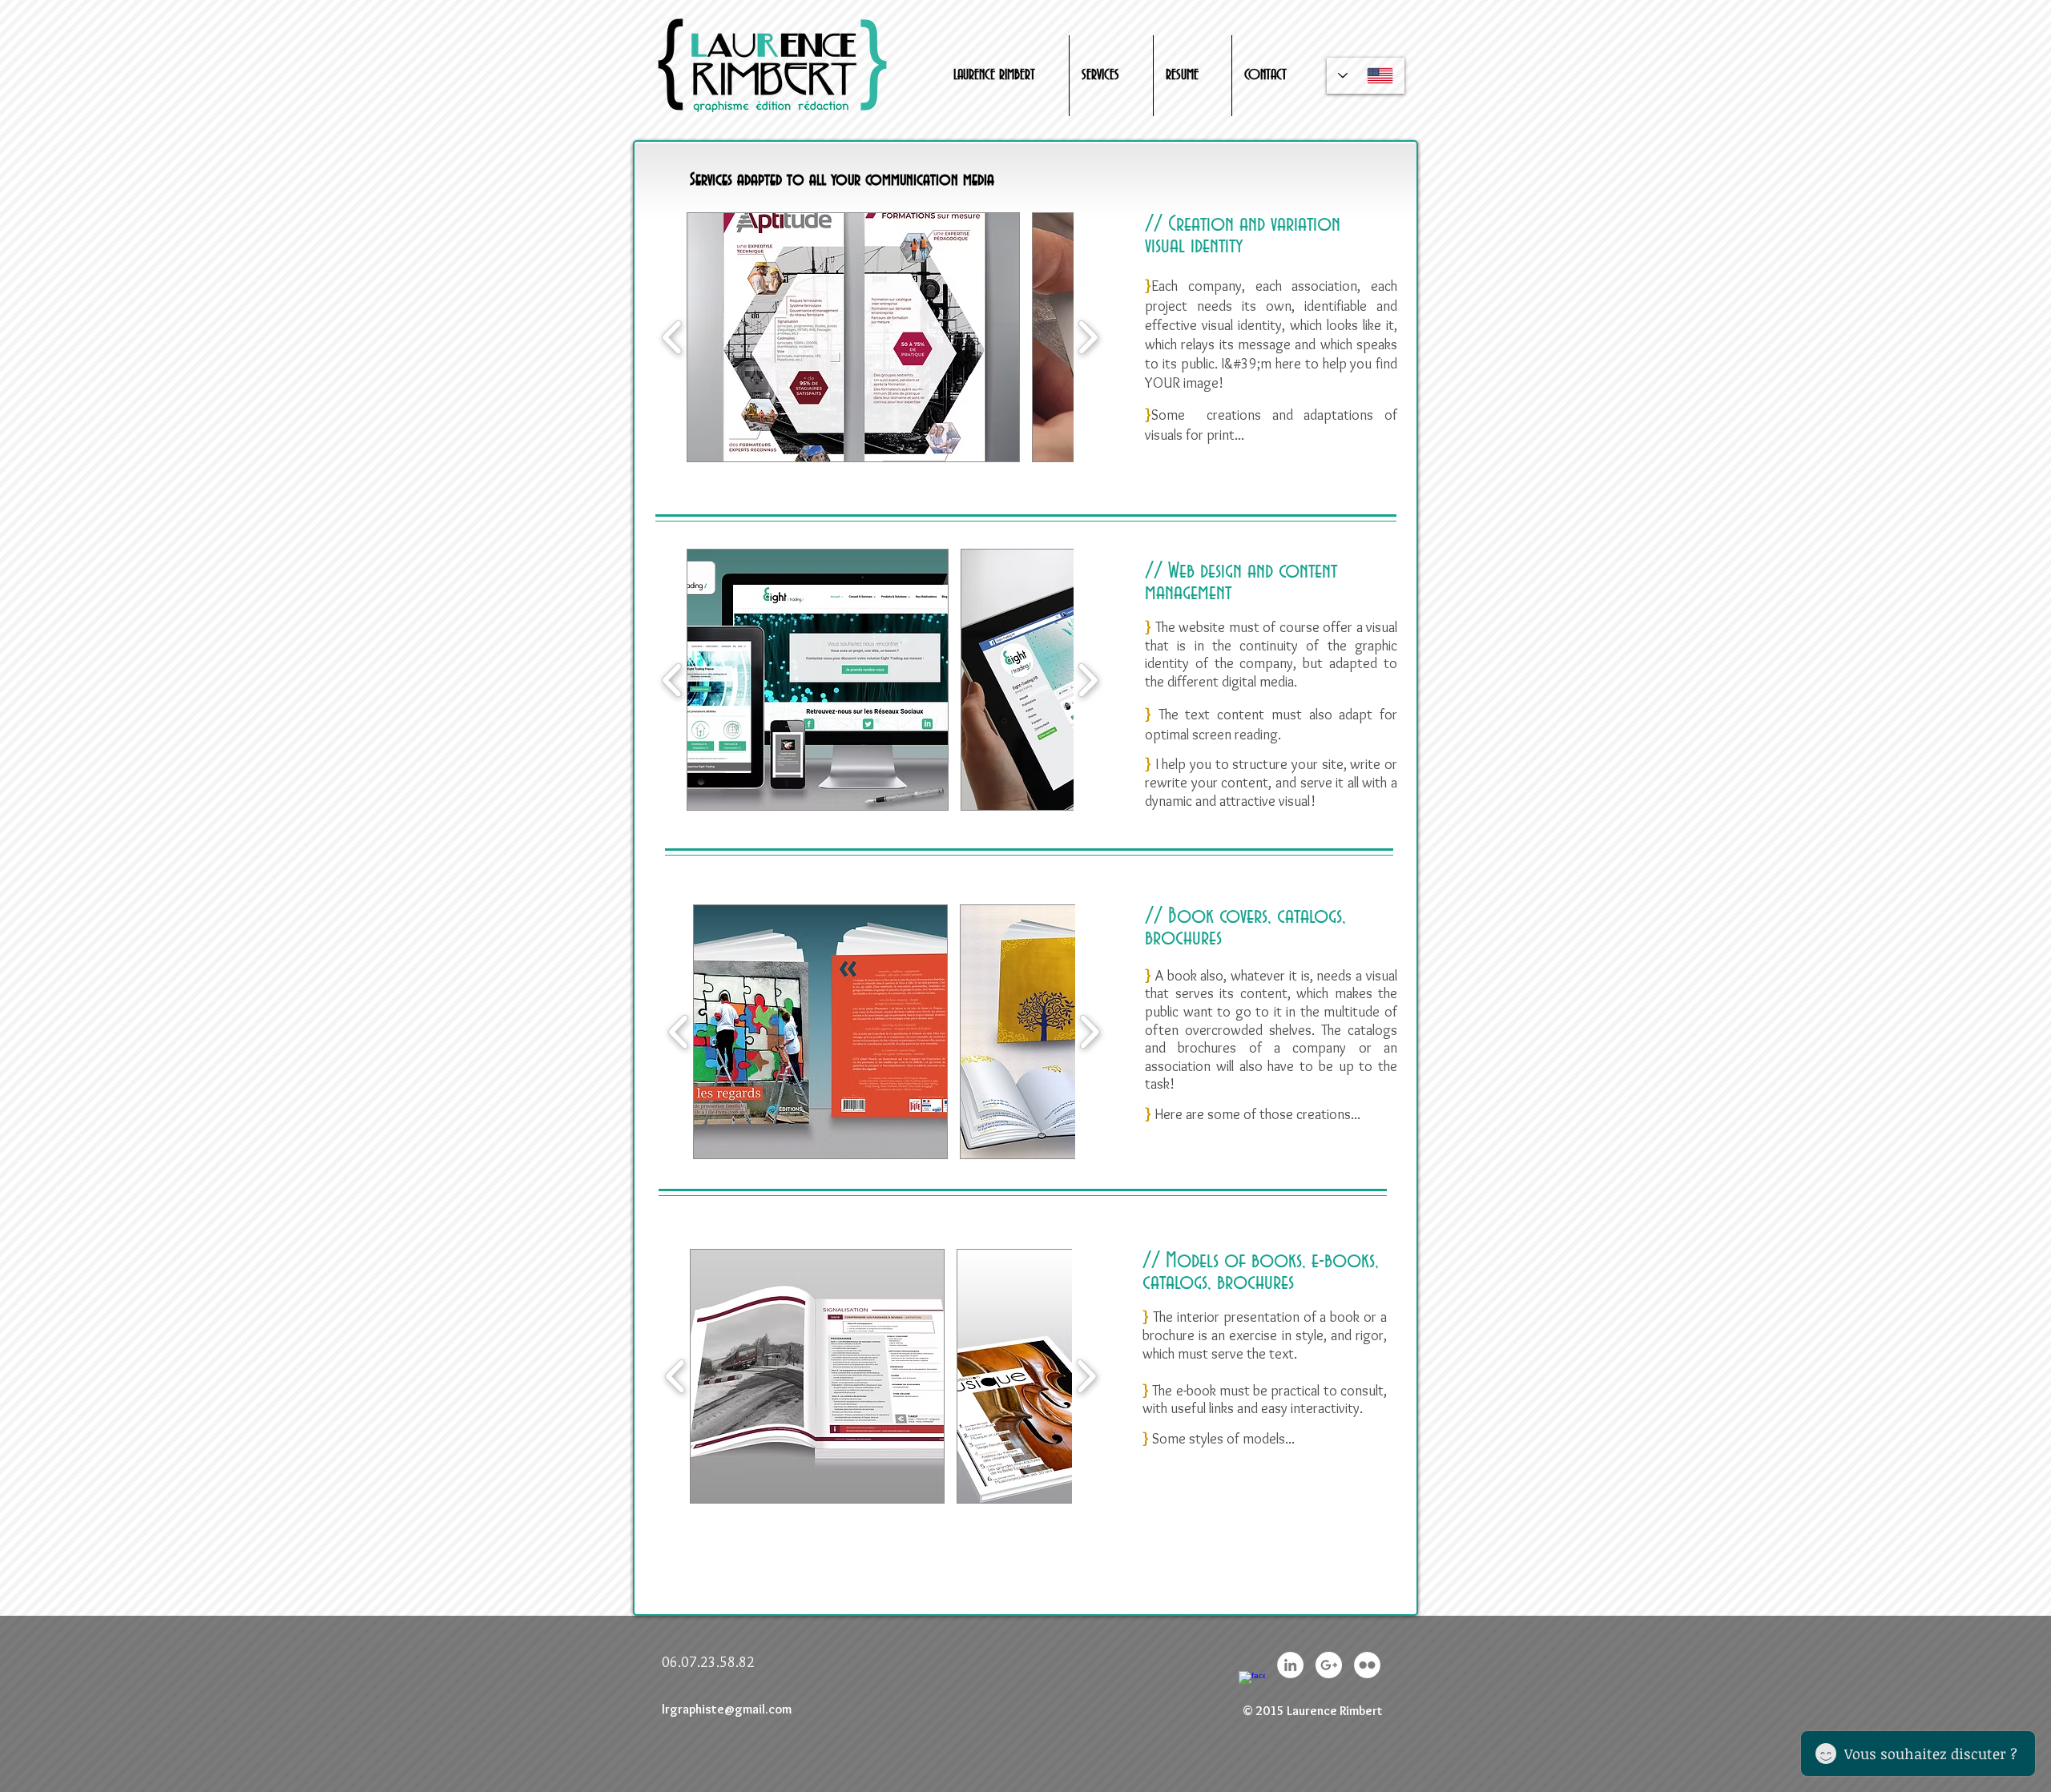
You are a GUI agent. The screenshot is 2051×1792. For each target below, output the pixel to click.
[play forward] (1088, 337)
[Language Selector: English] (1366, 76)
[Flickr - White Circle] (1367, 1665)
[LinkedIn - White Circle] (1290, 1665)
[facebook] (1252, 1684)
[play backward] (673, 337)
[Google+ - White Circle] (1329, 1665)
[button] (853, 337)
